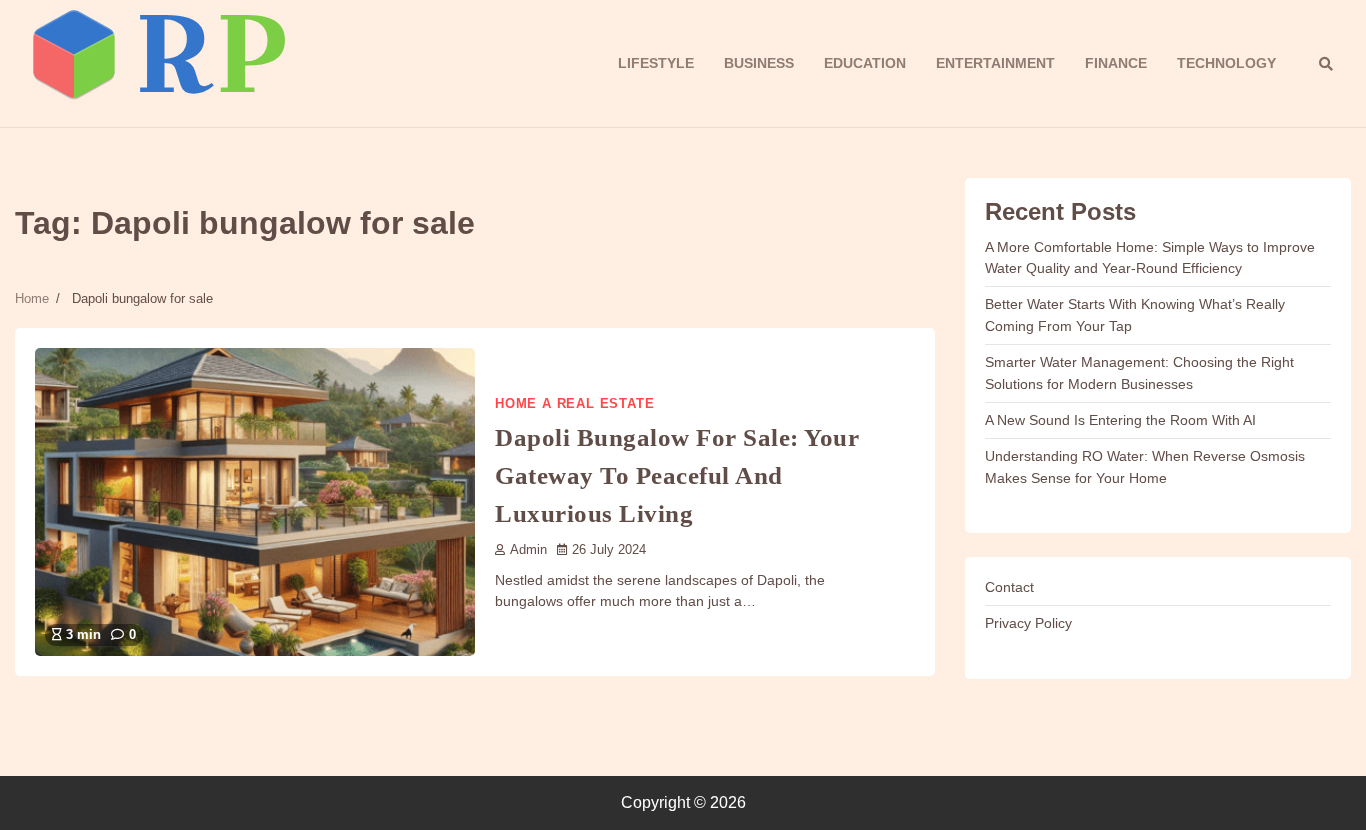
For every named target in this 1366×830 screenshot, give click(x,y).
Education (865, 63)
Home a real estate (574, 404)
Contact (1009, 587)
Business (759, 63)
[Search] (1326, 64)
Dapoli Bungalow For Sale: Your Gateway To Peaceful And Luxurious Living (677, 475)
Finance (1116, 63)
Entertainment (995, 63)
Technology (1226, 63)
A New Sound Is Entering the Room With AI (1120, 420)
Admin (528, 550)
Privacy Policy (1028, 623)
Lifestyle (656, 63)
